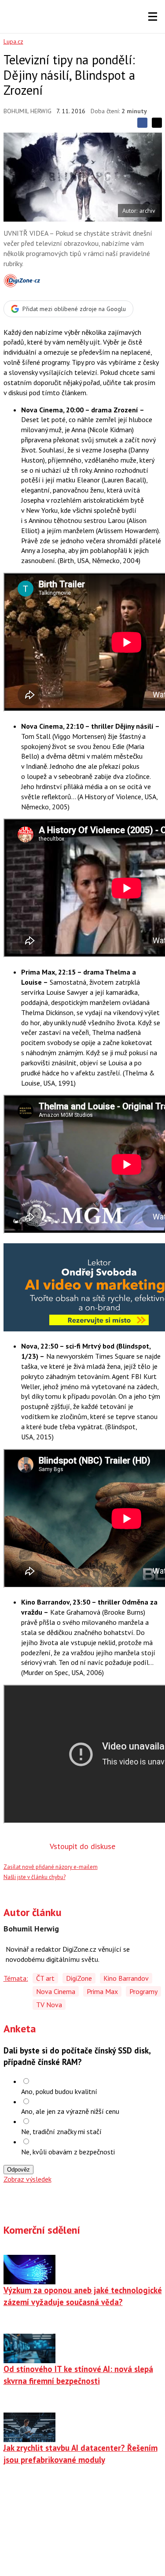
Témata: (16, 1978)
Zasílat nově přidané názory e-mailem (51, 1867)
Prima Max (102, 1991)
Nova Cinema (56, 1991)
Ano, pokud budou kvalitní (59, 2091)
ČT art (45, 1978)
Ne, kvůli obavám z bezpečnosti (68, 2152)
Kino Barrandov (126, 1978)
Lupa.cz (13, 41)
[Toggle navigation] (153, 17)
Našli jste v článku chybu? (35, 1877)
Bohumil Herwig (27, 111)
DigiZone (79, 1978)
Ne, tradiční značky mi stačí (61, 2131)
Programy (143, 1991)
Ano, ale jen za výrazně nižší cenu (70, 2111)
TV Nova (49, 2005)
